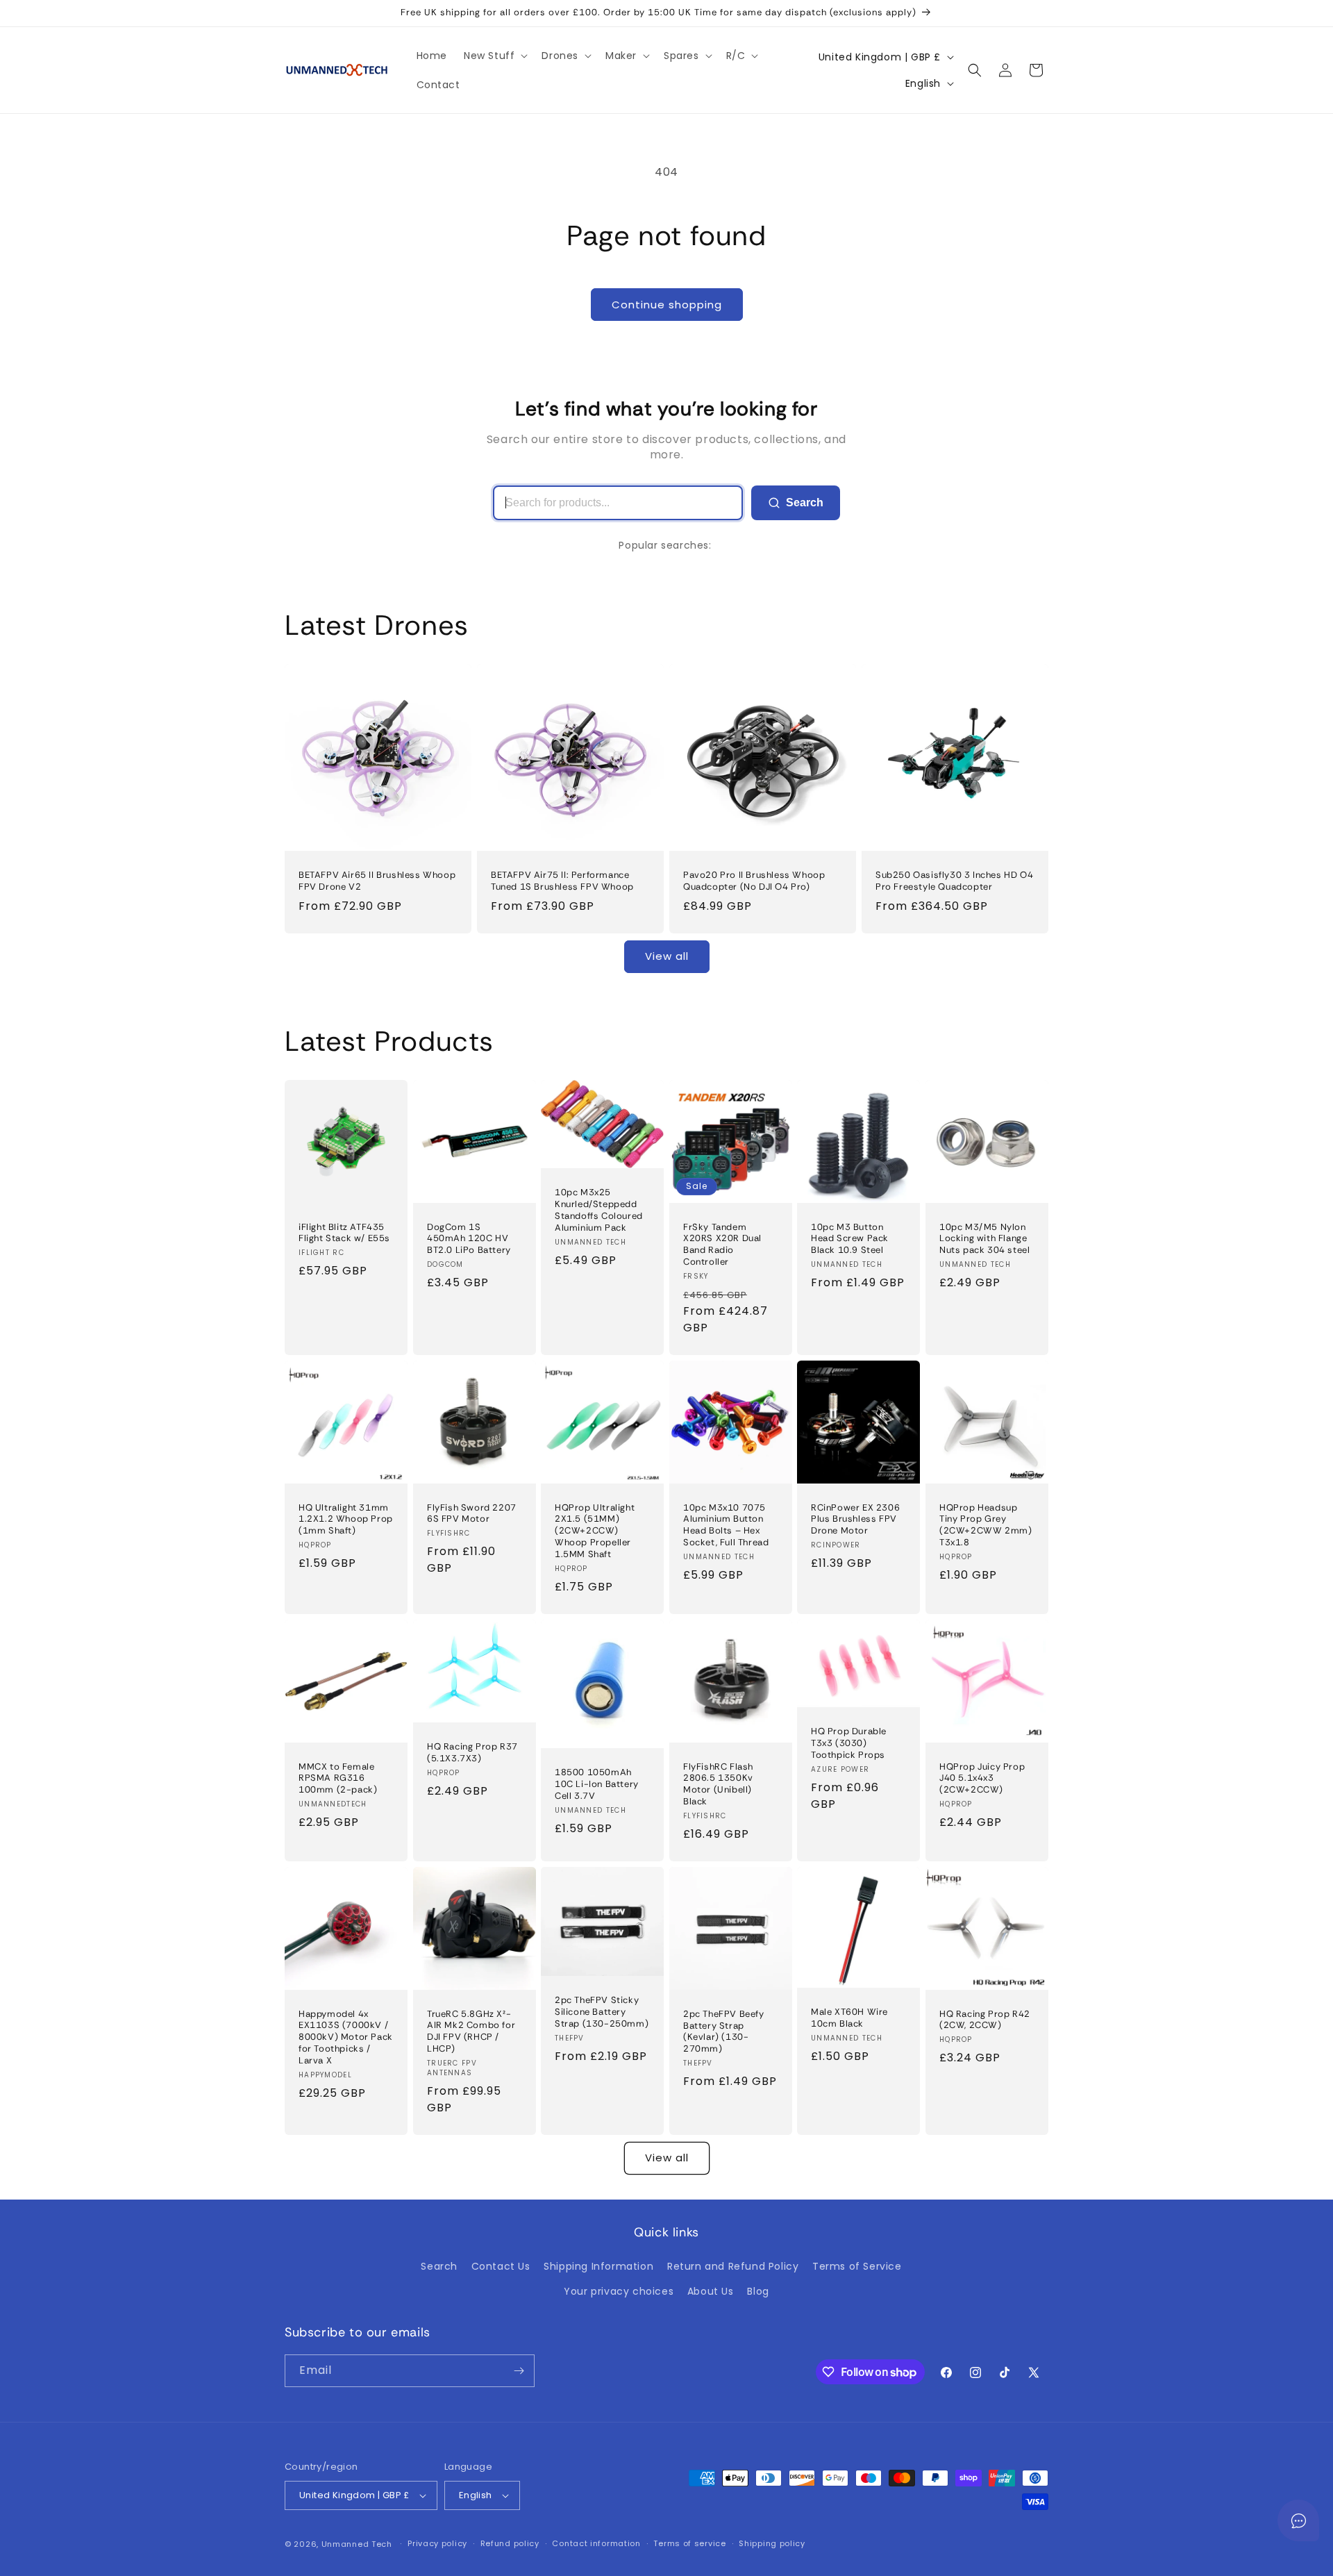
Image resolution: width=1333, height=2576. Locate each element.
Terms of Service (857, 2266)
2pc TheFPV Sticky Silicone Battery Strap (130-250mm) (602, 2012)
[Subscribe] (519, 2371)
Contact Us (501, 2266)
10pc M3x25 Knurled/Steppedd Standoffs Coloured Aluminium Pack (599, 1210)
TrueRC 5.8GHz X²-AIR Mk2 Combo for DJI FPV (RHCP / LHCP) (471, 2031)
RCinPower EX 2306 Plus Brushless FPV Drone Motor (855, 1519)
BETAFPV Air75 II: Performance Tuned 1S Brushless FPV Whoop (562, 881)
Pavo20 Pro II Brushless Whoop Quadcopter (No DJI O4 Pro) (754, 881)
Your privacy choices (619, 2291)
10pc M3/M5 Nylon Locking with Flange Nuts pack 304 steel (984, 1238)
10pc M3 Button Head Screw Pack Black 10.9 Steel (850, 1238)
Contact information (596, 2543)
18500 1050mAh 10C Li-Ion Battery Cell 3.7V (597, 1784)
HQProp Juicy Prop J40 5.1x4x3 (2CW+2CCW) (982, 1778)
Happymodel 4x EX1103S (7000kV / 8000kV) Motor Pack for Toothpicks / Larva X (346, 2037)
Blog (758, 2291)
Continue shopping (667, 305)
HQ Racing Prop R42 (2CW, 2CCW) (985, 2019)
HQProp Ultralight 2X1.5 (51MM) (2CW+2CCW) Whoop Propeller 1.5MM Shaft (595, 1531)
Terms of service (689, 2543)
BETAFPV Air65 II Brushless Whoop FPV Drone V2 (377, 881)
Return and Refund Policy (733, 2266)
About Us (711, 2291)
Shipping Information (598, 2266)
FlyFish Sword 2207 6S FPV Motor (472, 1513)
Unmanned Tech (357, 2544)
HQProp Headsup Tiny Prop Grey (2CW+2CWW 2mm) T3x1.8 (986, 1525)
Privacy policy (437, 2543)
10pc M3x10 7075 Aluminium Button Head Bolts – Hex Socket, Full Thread (726, 1525)
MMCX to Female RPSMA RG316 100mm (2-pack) (338, 1778)
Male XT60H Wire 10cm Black (849, 2018)
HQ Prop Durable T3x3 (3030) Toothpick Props (849, 1743)
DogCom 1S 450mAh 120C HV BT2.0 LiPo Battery (469, 1238)
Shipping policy (772, 2543)
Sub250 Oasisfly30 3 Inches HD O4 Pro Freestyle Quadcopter (954, 881)
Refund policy (510, 2543)
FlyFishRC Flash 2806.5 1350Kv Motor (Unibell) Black (718, 1784)
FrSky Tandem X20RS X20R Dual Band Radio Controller (722, 1244)
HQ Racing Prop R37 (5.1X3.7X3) (472, 1753)
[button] (494, 56)
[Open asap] (1298, 2520)
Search (805, 502)
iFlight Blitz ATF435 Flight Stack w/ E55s (344, 1232)
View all (667, 956)
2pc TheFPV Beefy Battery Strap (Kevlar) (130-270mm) (724, 2032)
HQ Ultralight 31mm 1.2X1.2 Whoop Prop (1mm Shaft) (346, 1519)
